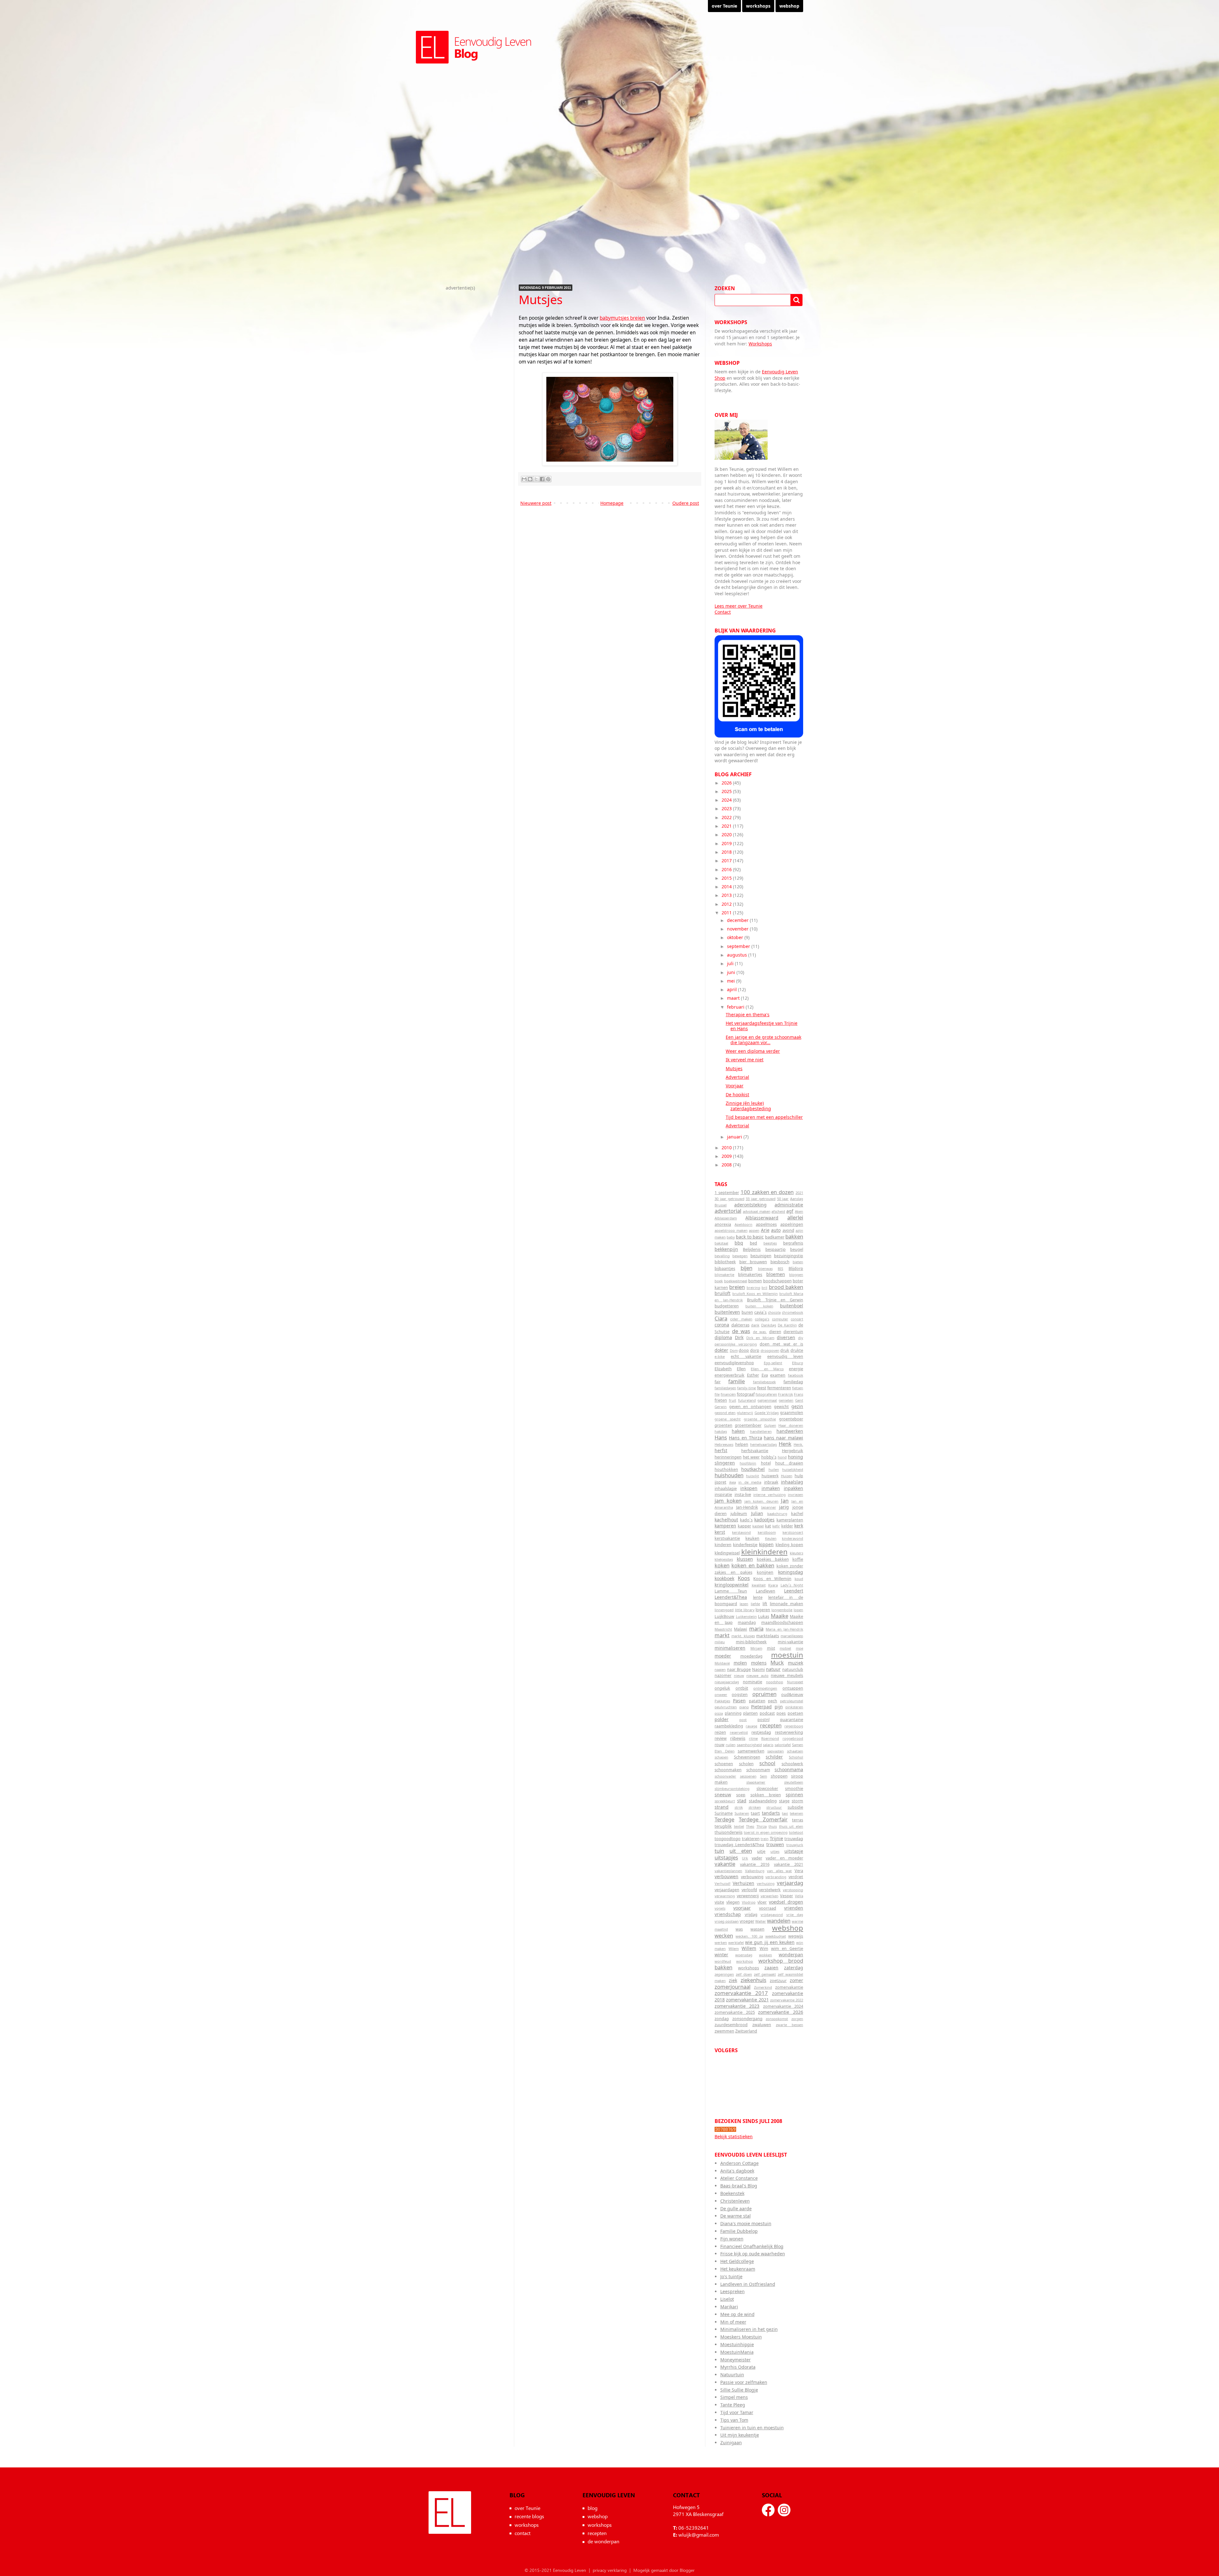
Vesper (786, 1896)
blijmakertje (724, 1275)
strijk (739, 1807)
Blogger (687, 2570)
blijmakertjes (750, 1275)
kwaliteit (759, 1585)
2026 (727, 783)
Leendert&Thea (731, 1597)
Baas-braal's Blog (739, 2186)
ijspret (720, 1482)
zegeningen (724, 1974)
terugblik (723, 1826)
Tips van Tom (734, 2420)
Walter (761, 1921)
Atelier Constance (739, 2178)
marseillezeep (792, 1636)
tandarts (771, 1813)
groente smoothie (760, 1419)
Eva (765, 1375)
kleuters (796, 1553)
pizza (719, 1713)
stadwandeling (763, 1801)
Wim (764, 1949)
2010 (727, 1148)
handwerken (790, 1431)
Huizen (787, 1476)
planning (733, 1713)
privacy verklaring (610, 2570)
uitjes (775, 1851)
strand (722, 1807)
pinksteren (794, 1707)
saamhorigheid (749, 1745)
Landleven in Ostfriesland (748, 2284)
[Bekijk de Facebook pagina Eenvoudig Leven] (768, 2510)
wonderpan (791, 1955)
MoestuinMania (737, 2352)
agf (790, 1211)
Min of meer (733, 2322)
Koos (744, 1578)
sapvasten (776, 1751)
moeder (723, 1656)
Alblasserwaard (762, 1218)
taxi (785, 1813)
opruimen (764, 1694)
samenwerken (751, 1751)
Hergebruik (793, 1451)
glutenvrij (745, 1413)
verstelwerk (770, 1890)
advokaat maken (757, 1211)
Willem (749, 1948)
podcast (767, 1713)
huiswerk (770, 1476)
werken (721, 1942)
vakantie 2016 (755, 1864)
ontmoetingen (765, 1688)
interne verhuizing (769, 1495)
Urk (745, 1858)
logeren (763, 1610)
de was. (760, 1332)
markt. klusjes (743, 1636)
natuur (773, 1669)
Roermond (770, 1738)
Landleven (766, 1591)
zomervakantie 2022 (787, 2000)
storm (797, 1801)
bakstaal (721, 1243)
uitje (761, 1851)
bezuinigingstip (789, 1256)
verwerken (769, 1896)
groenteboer (791, 1419)
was (739, 1929)
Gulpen (770, 1425)
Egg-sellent (773, 1363)
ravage (751, 1726)
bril (764, 1288)
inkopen (749, 1488)
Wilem (734, 1949)
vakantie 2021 (789, 1864)
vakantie (725, 1864)
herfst (721, 1450)
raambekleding (729, 1726)
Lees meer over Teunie (739, 606)
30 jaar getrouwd (729, 1199)
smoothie (794, 1789)
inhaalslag (792, 1482)
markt (722, 1635)
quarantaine (792, 1720)
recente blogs (529, 2516)
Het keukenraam (738, 2269)
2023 (727, 808)
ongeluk (722, 1688)
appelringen (792, 1224)
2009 (727, 1156)
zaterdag (794, 1968)
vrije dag (795, 1915)
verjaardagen (727, 1890)
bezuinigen (761, 1256)
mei (732, 981)
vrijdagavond (772, 1915)
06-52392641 (694, 2528)
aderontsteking (750, 1205)
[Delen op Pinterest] (548, 479)
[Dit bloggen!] (530, 479)
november (738, 929)
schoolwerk (792, 1764)
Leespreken (733, 2291)
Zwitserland (746, 2031)
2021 (727, 826)
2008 (727, 1165)
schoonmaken (728, 1770)
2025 (727, 791)
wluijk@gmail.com (699, 2535)
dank (755, 1325)
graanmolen (792, 1413)
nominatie (753, 1682)
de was (741, 1331)
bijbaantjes (725, 1268)
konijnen (765, 1572)
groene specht (728, 1419)
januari (735, 1137)
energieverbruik (729, 1375)
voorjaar (742, 1908)
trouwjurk (795, 1845)
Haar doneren (791, 1425)
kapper (744, 1526)
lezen (744, 1604)
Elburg (798, 1363)
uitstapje (794, 1851)
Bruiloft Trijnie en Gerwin (775, 1300)
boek (719, 1281)
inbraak (771, 1482)
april (733, 989)
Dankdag (769, 1325)
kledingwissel (727, 1553)
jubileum (739, 1514)
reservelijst (739, 1732)
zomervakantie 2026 (781, 2012)
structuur (774, 1807)
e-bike (720, 1356)
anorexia (723, 1224)
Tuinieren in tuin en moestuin (752, 2428)
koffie (798, 1559)
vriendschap (728, 1914)
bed (753, 1243)
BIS (780, 1268)
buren (747, 1312)
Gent (799, 1400)
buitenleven (727, 1312)
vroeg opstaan (727, 1921)
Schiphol (796, 1757)
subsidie (795, 1807)
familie (736, 1381)
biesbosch (780, 1262)
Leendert (794, 1591)
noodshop (775, 1682)
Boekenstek (732, 2193)
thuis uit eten (791, 1826)
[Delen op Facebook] (542, 479)
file (717, 1394)
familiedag (793, 1382)
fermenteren (779, 1388)
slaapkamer (756, 1782)
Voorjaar (735, 1086)
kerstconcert (793, 1532)
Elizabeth (723, 1369)
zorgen (797, 2019)
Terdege (724, 1819)
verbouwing (752, 1877)
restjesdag (761, 1732)
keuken (752, 1538)
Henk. (798, 1444)
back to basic (750, 1237)
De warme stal (736, 2216)
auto (776, 1230)
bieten (798, 1262)
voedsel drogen (786, 1902)
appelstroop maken (731, 1230)
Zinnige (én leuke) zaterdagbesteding (748, 1106)
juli (731, 963)
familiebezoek (764, 1382)
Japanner (769, 1507)
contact (523, 2533)
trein (765, 1839)
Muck (777, 1662)
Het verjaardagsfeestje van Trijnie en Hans (762, 1026)
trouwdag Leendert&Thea (739, 1845)
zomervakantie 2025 (735, 2012)
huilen (774, 1469)
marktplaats (768, 1636)
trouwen (775, 1844)
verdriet (796, 1877)
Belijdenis (752, 1249)
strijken (755, 1807)
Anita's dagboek (737, 2171)
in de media (750, 1482)
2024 (727, 800)
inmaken (771, 1488)
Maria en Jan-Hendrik (784, 1629)
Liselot (727, 2299)
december (738, 920)
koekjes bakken (773, 1559)
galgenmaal (767, 1400)
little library (745, 1610)
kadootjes (764, 1520)
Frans (799, 1394)
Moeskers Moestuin (741, 2337)
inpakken (793, 1488)
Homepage (612, 503)
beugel (797, 1249)
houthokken (726, 1469)
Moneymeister (736, 2360)
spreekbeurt (725, 1801)
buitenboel (792, 1306)
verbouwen (726, 1876)
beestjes (770, 1243)
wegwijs (796, 1936)
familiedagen (725, 1388)
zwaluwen (762, 2025)
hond (782, 1457)
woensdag (744, 1955)
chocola (774, 1312)
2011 (727, 913)
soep (741, 1795)
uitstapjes (726, 1857)
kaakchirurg (777, 1514)
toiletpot (796, 1832)
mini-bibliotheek (751, 1642)
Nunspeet (795, 1682)
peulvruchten (726, 1707)
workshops (758, 6)
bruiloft (723, 1293)
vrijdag (751, 1915)
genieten (786, 1400)
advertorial (728, 1211)
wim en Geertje (787, 1949)
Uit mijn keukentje (740, 2435)
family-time (746, 1388)
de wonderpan (603, 2541)
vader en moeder (784, 1858)
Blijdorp (796, 1268)
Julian (757, 1513)
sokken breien (766, 1795)
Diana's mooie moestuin (746, 2223)
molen (740, 1663)
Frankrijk (786, 1394)
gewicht (781, 1407)
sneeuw (723, 1795)
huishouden (729, 1475)
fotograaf (746, 1394)
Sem (763, 1776)
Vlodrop (749, 1902)
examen (778, 1375)
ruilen (731, 1745)
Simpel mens (734, 2397)
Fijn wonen (732, 2239)
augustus (738, 955)
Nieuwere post (536, 503)
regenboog (794, 1726)
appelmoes (766, 1224)
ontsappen (793, 1688)
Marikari (729, 2307)
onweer (721, 1695)
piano (744, 1707)
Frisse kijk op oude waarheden (753, 2254)
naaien (720, 1669)
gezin (797, 1406)
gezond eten (725, 1413)
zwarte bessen (789, 2025)
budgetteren (727, 1306)
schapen (721, 1757)
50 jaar (783, 1199)
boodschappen (777, 1281)
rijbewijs (738, 1738)
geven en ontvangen (750, 1407)
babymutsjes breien (622, 318)
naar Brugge (739, 1669)
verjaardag (790, 1883)
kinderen (723, 1545)
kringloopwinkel (732, 1585)
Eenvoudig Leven (450, 2513)
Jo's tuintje (731, 2276)
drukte (797, 1350)
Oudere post (686, 503)
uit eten (741, 1851)
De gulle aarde (736, 2209)
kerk (799, 1526)
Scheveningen (747, 1757)
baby (731, 1237)
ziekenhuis (753, 1980)
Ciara (721, 1318)
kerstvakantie (727, 1538)
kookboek (724, 1578)
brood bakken (786, 1287)
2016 (727, 869)
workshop (745, 1961)
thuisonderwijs (729, 1832)
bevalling (722, 1256)
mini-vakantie (790, 1642)
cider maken (741, 1319)
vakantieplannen (728, 1871)
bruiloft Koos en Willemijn (755, 1294)
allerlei (795, 1217)
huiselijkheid (793, 1469)
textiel (739, 1826)
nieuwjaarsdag (727, 1682)
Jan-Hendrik (747, 1507)
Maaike (779, 1616)
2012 (727, 904)
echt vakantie (746, 1356)
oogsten (740, 1695)
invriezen (796, 1495)
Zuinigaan (731, 2443)
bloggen (796, 1275)
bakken (794, 1236)
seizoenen (748, 1776)
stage (784, 1801)
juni (732, 972)
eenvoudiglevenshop (734, 1363)
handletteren (761, 1431)
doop (744, 1350)
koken (722, 1565)
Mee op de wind (737, 2314)
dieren (775, 1332)
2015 (727, 878)
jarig (784, 1507)
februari (736, 1007)
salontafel (783, 1745)
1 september (727, 1193)
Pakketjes (722, 1701)
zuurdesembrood (731, 2025)
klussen (745, 1559)
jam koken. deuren (762, 1501)
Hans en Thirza (746, 1438)
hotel (766, 1463)
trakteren (751, 1839)
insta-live (743, 1495)
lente (758, 1597)
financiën (728, 1394)
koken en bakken (753, 1565)
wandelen (779, 1921)
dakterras (740, 1325)
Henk (785, 1444)
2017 (727, 861)
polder (722, 1719)
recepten (771, 1725)
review (721, 1738)
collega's (762, 1319)
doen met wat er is (781, 1344)
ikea (733, 1482)
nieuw (739, 1675)
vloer (762, 1902)
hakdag (721, 1431)
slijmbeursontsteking (732, 1789)
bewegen (740, 1256)
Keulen (771, 1538)
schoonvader (725, 1776)
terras (798, 1820)
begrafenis (793, 1243)
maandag (747, 1622)
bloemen (776, 1274)
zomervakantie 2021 (747, 2000)
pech (773, 1701)
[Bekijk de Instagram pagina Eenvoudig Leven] (784, 2510)
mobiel (785, 1648)
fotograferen (766, 1394)
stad (742, 1801)
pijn (779, 1707)
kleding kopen (789, 1545)
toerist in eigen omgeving (766, 1832)
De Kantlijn (787, 1325)
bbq (739, 1243)
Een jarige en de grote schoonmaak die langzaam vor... (763, 1040)
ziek (733, 1980)
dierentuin (793, 1332)
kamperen (725, 1526)
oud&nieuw (792, 1695)
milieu (720, 1642)
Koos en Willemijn (772, 1579)
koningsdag (791, 1572)
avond (788, 1230)
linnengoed (724, 1610)
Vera (799, 1871)
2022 (727, 817)
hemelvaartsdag (763, 1444)
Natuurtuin (732, 2375)
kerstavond (741, 1532)
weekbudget (776, 1936)
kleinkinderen (764, 1552)
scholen (746, 1764)
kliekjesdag (724, 1559)
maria (756, 1628)
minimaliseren (730, 1648)
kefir (776, 1526)
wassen (757, 1929)
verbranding (776, 1877)
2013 (727, 895)
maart (734, 998)
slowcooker (767, 1789)
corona (722, 1325)
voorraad (768, 1908)
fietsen (798, 1388)
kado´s (746, 1520)
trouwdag (794, 1839)
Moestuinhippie (737, 2344)
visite (719, 1902)
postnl (763, 1720)
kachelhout (726, 1520)
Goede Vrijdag (767, 1413)
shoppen (779, 1776)
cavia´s (760, 1312)
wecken (724, 1935)
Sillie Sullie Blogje (739, 2390)
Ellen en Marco (767, 1369)
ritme (753, 1738)
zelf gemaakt (765, 1974)
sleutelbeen (794, 1782)
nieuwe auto (757, 1675)
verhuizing (766, 1883)
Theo (750, 1826)
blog (593, 2508)
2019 (727, 843)
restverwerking (789, 1732)
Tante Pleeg (733, 2405)
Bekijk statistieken (734, 2136)
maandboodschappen (782, 1622)
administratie (789, 1205)
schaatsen (795, 1751)
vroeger (747, 1921)
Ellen (741, 1369)
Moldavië (722, 1663)
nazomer (723, 1675)
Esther (753, 1375)
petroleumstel (792, 1701)
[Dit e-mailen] (524, 479)
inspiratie (723, 1495)
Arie (765, 1230)
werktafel (736, 1942)
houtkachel (753, 1469)
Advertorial (737, 1077)
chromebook (793, 1312)
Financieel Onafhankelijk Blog (752, 2246)
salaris (768, 1745)
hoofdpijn (748, 1463)
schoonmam (758, 1770)
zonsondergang (747, 2019)
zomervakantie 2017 (741, 1993)
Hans (721, 1437)
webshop (789, 6)
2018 (727, 852)
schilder (774, 1757)
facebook (796, 1375)
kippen (766, 1544)
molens (759, 1663)
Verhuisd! (723, 1883)
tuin (719, 1851)
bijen (746, 1268)
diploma (723, 1337)
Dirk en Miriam (760, 1338)
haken (738, 1431)
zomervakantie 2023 (737, 2006)
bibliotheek (725, 1262)
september (739, 946)
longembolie (782, 1610)
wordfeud (723, 1961)
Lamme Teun (731, 1591)
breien (737, 1287)
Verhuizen (743, 1883)
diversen (786, 1337)
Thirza (762, 1826)
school (767, 1763)
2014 (727, 887)
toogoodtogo (728, 1839)
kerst (720, 1532)
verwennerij (748, 1896)
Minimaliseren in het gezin (749, 2329)
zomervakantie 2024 (783, 2006)
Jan (785, 1501)
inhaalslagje (726, 1488)
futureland (747, 1400)
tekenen (796, 1813)
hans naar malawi (783, 1438)
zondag (722, 2019)
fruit (733, 1400)
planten (750, 1713)
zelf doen (744, 1974)
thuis (773, 1826)
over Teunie (724, 6)
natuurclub (793, 1669)
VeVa (799, 1896)
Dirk (739, 1337)
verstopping (793, 1890)
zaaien (771, 1968)
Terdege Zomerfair (763, 1819)
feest (762, 1388)
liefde (755, 1604)
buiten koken (759, 1306)
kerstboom (767, 1532)
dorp (755, 1350)
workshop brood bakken (759, 1964)
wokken (766, 1955)
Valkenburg (755, 1871)
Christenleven (735, 2201)
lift (765, 1604)
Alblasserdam (726, 1218)
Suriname (724, 1813)
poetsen (795, 1713)
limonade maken (786, 1604)
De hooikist (737, 1094)
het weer (751, 1457)
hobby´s (769, 1457)
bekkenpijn (726, 1249)
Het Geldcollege (737, 2261)
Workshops (760, 344)
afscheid (778, 1211)
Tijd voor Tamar (737, 2412)
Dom (734, 1350)
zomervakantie (789, 1987)
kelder (787, 1526)
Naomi (758, 1669)
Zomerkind (763, 1987)
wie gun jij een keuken (770, 1942)
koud (799, 1579)
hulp (799, 1476)
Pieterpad (761, 1707)
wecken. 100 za (749, 1936)
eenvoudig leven (785, 1356)
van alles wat (779, 1871)
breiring (753, 1288)
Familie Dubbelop (739, 2231)
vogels (720, 1908)
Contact (723, 612)
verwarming (725, 1896)
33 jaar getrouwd (761, 1199)
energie (796, 1369)
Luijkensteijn (746, 1616)
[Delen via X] (536, 479)
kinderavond (793, 1538)
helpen (742, 1444)
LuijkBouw (724, 1616)
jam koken (728, 1501)
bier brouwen (753, 1262)
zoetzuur (778, 1981)
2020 (727, 834)
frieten (721, 1400)
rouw (719, 1745)
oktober (736, 937)
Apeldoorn (743, 1224)
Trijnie (776, 1838)
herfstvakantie (755, 1451)
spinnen (794, 1795)
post (743, 1720)
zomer (796, 1980)
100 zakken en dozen (767, 1192)
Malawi (740, 1629)
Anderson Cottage (739, 2163)
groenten (723, 1425)
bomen (755, 1281)
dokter (721, 1350)
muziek (796, 1663)
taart (755, 1813)
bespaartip (776, 1249)
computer (780, 1319)
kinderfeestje (745, 1545)
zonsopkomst (777, 2019)
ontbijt (742, 1688)
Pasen (739, 1701)
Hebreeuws (724, 1444)
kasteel (758, 1526)
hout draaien (789, 1463)
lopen (798, 1610)
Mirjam (756, 1648)
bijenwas (765, 1268)
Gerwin (721, 1407)
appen (754, 1230)
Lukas (764, 1616)
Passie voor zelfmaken (744, 2382)
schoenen (724, 1764)
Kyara (773, 1585)
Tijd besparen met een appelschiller (764, 1117)
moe (799, 1648)
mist (771, 1648)
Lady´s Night (792, 1585)
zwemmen (724, 2031)
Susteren (742, 1813)
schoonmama (789, 1769)
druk (785, 1350)
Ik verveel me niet (745, 1060)
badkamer (775, 1237)
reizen (720, 1732)
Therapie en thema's (748, 1014)
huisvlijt (753, 1476)
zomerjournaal (733, 1987)
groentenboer (748, 1425)
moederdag (751, 1656)
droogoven (770, 1350)
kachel (797, 1514)
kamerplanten (790, 1520)
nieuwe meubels (787, 1675)
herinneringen (728, 1457)
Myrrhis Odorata (738, 2367)
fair (718, 1382)
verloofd (749, 1890)
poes (781, 1713)
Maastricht (723, 1629)
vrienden (794, 1908)
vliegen (733, 1902)
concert (797, 1319)
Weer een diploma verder (753, 1051)
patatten (757, 1701)
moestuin (787, 1655)
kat (768, 1526)
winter (721, 1955)
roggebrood (793, 1738)
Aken (799, 1211)
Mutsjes (734, 1068)
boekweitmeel (736, 1281)
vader (757, 1858)
